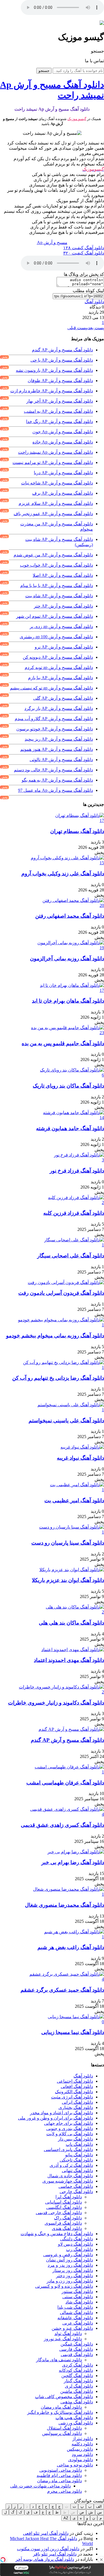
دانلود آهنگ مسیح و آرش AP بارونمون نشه (54, 370)
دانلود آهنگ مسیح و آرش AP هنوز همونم (57, 749)
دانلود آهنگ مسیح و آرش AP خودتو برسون (55, 729)
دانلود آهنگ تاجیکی (76, 2160)
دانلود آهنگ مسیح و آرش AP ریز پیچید (59, 739)
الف (99, 2506)
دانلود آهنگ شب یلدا (75, 2307)
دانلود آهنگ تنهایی (77, 2171)
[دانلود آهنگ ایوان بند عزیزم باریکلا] (72, 1570)
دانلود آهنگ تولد (68, 2334)
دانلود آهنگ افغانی (77, 2086)
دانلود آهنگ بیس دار (75, 2139)
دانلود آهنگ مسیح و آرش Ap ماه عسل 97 (55, 790)
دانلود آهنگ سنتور (77, 2291)
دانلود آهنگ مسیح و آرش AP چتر (63, 606)
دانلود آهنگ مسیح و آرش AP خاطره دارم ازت (52, 391)
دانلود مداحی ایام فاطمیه (59, 2475)
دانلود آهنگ (94, 302)
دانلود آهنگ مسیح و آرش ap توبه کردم (59, 667)
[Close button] (101, 2560)
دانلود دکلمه (82, 2444)
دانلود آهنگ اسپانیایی (64, 2202)
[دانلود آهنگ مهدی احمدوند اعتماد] (73, 1650)
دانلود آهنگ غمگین (77, 2344)
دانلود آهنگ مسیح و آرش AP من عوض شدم (53, 555)
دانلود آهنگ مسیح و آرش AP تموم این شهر (54, 616)
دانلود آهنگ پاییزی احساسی (68, 2150)
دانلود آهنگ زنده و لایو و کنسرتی (64, 2286)
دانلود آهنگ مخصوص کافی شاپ (64, 2397)
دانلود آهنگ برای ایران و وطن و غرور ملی (55, 2118)
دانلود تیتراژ (83, 2439)
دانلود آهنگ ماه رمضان (61, 2407)
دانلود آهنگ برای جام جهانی (69, 2123)
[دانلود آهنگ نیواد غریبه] (82, 1447)
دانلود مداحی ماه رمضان (59, 2481)
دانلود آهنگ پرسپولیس (62, 2433)
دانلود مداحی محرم (64, 2491)
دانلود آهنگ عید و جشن (72, 2328)
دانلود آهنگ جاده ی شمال (70, 2176)
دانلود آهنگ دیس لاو (75, 2244)
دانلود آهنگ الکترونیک (74, 2092)
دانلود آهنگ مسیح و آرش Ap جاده (63, 442)
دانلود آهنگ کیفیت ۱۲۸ (84, 248)
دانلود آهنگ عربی (78, 2323)
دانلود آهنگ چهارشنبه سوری (68, 2181)
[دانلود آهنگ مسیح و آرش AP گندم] (71, 1729)
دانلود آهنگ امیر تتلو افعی (46, 2533)
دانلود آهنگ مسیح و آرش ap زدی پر (61, 627)
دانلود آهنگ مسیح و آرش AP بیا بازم (60, 678)
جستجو (44, 71)
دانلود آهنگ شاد (79, 2302)
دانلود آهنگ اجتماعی (75, 2081)
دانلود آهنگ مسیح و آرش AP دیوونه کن (58, 657)
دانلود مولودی (81, 2460)
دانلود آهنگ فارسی (76, 2349)
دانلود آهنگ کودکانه (76, 2370)
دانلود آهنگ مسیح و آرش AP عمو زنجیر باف (53, 514)
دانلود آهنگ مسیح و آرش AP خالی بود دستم (53, 770)
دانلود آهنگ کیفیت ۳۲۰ (84, 253)
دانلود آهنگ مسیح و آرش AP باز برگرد (59, 708)
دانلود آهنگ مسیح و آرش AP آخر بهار (60, 401)
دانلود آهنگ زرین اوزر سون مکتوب (48, 2549)
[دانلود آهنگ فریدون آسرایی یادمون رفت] (66, 1282)
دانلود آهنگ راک (68, 2218)
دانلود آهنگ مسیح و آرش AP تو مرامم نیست (53, 462)
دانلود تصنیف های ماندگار (59, 2360)
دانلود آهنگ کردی (78, 2365)
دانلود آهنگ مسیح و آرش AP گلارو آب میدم (54, 719)
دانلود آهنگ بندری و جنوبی (70, 2128)
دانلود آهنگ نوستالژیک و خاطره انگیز (60, 2412)
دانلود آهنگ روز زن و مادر (70, 2281)
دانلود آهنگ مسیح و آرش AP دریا (63, 473)
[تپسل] (3, 2560)
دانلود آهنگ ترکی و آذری (71, 2165)
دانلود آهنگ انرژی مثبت (72, 2097)
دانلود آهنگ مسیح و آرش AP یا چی (62, 360)
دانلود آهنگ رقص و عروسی (68, 2255)
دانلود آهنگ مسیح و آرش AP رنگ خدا (59, 421)
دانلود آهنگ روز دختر (74, 2276)
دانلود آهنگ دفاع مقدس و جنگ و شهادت (57, 2234)
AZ (66, 2518)
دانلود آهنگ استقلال (64, 2428)
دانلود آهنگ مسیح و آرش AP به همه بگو (57, 780)
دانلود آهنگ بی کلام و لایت (70, 2134)
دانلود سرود (82, 2454)
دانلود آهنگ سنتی (78, 2297)
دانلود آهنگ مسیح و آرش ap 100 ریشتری (56, 637)
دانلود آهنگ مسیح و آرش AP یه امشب (58, 411)
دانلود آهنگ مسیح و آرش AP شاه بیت (59, 596)
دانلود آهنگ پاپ (79, 2144)
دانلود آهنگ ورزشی (76, 2423)
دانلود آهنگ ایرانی (77, 2102)
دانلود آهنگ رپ (79, 2249)
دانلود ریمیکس (80, 2449)
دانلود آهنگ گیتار (78, 2381)
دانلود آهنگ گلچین (77, 2376)
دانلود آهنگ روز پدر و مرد (70, 2265)
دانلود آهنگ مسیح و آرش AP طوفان (60, 381)
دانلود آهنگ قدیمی (77, 2355)
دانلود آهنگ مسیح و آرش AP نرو (64, 647)
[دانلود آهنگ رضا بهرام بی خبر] (76, 1852)
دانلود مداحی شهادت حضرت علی (40, 2486)
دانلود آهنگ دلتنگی (77, 2239)
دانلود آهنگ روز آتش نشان (69, 2260)
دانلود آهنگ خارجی (76, 2192)
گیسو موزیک (77, 119)
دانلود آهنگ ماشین (77, 2391)
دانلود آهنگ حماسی (76, 2186)
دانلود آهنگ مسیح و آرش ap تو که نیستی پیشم (51, 688)
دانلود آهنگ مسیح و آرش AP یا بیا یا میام (57, 586)
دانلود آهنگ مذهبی (77, 2402)
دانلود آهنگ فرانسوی (63, 2223)
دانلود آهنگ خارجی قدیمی (59, 2213)
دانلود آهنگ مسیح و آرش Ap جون (63, 432)
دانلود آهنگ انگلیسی (64, 2207)
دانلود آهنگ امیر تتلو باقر (55, 2554)
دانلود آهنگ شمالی (76, 2312)
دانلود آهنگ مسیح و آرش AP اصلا (63, 575)
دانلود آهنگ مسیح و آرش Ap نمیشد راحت (55, 452)
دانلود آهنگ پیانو (79, 2155)
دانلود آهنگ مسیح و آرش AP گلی (63, 698)
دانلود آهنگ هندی (67, 2228)
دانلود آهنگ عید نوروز (63, 2339)
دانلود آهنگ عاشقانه (75, 2318)
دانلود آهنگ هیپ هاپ (74, 2418)
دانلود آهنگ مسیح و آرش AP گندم (62, 350)
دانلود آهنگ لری (79, 2386)
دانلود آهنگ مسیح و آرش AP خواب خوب (56, 565)
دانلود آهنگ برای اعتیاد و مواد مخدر (61, 2113)
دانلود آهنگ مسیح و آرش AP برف (63, 493)
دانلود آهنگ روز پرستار (73, 2270)
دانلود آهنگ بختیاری (76, 2107)
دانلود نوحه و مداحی (75, 2465)
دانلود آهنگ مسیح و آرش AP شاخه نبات (57, 483)
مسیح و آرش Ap (52, 242)
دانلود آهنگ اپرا (69, 2197)
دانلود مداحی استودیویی (61, 2470)
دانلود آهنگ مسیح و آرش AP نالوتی (61, 760)
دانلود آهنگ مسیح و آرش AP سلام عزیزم (56, 503)
